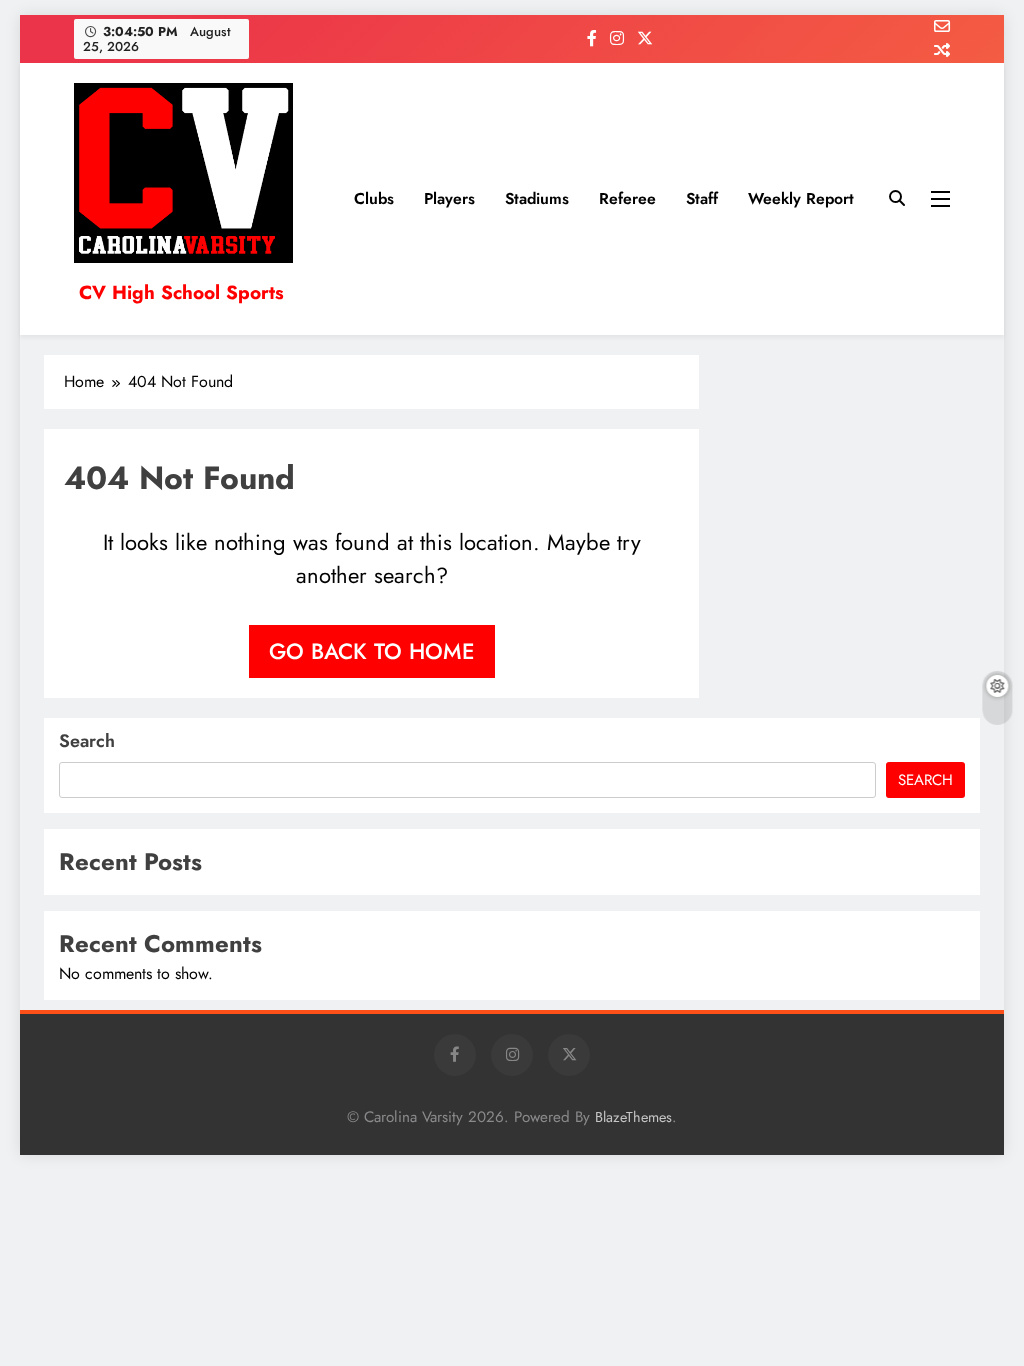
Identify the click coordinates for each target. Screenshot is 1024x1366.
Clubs (374, 198)
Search (87, 741)
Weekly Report (801, 198)
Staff (702, 198)
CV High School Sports (181, 292)
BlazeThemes (633, 1117)
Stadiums (537, 198)
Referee (627, 198)
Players (449, 198)
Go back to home (372, 651)
